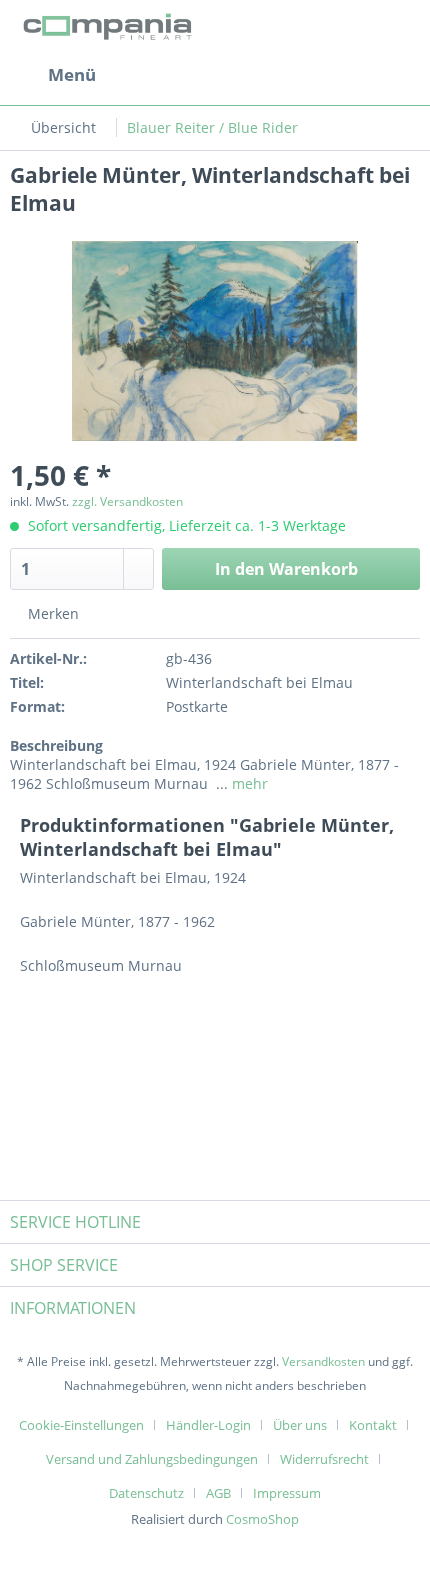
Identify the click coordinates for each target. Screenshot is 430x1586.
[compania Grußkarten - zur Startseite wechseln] (110, 27)
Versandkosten (323, 1361)
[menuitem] (53, 75)
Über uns (300, 1425)
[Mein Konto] (349, 75)
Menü (72, 74)
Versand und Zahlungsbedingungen (152, 1459)
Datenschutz (146, 1493)
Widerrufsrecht (324, 1459)
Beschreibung (56, 745)
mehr (248, 783)
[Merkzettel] (300, 75)
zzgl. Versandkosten (127, 501)
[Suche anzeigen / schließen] (251, 75)
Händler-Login (208, 1425)
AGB (218, 1493)
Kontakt (373, 1425)
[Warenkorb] (398, 75)
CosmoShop (262, 1519)
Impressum (287, 1493)
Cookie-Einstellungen (81, 1425)
